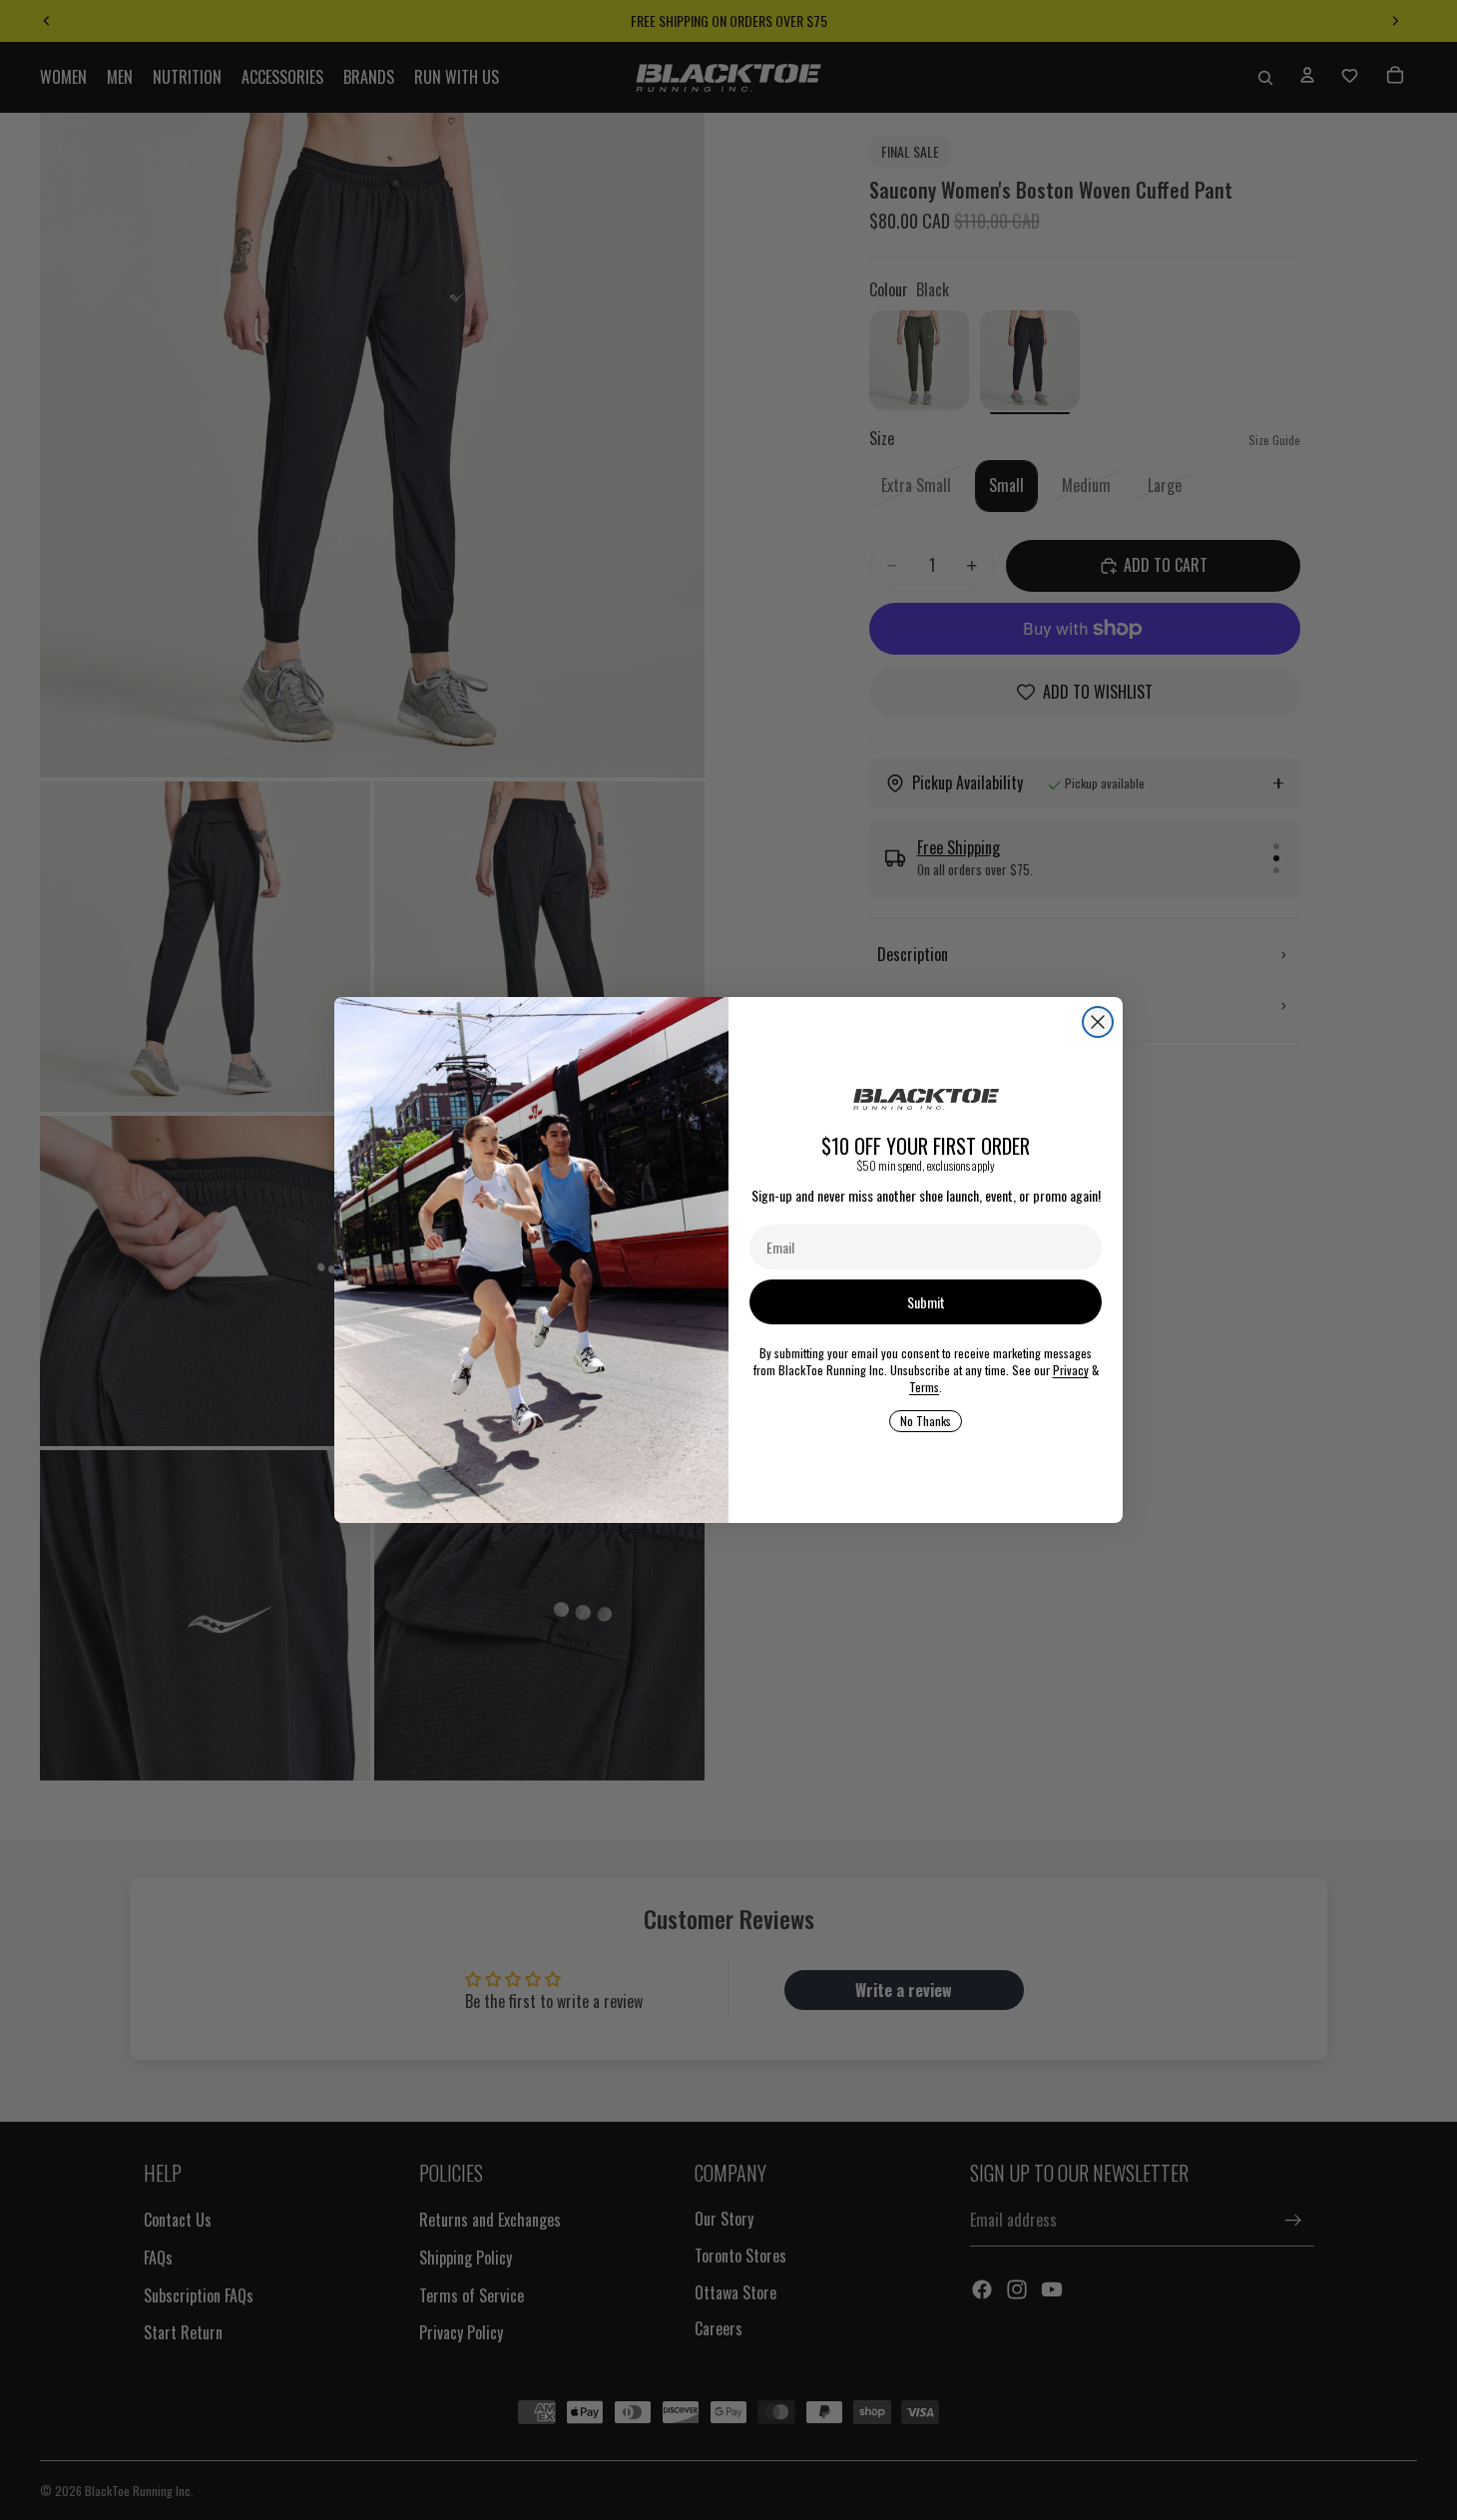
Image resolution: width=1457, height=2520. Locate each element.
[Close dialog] (1098, 1022)
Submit (926, 1302)
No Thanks (926, 1421)
